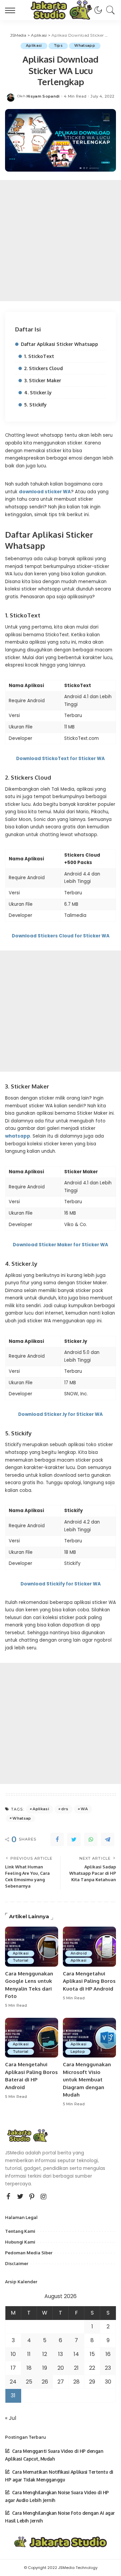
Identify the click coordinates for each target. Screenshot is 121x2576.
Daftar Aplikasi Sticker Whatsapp (59, 344)
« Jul (11, 2418)
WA (84, 1809)
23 (108, 2368)
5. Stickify (35, 405)
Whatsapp (85, 46)
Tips (58, 46)
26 (45, 2382)
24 (13, 2382)
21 (76, 2368)
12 (45, 2354)
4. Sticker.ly (38, 392)
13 (61, 2354)
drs (65, 1809)
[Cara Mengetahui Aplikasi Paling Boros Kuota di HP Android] (89, 1947)
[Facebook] (57, 1839)
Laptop (78, 2052)
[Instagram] (44, 2196)
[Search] (109, 10)
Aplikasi (34, 46)
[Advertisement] (61, 241)
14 (76, 2354)
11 (29, 2354)
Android (79, 1953)
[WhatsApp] (91, 1839)
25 (29, 2382)
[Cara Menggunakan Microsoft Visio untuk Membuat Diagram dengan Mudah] (89, 2038)
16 (108, 2354)
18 (29, 2368)
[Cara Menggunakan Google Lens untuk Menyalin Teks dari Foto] (32, 1947)
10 (13, 2354)
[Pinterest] (32, 2196)
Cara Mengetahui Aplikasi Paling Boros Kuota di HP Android (89, 1981)
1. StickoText (39, 356)
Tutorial (21, 1960)
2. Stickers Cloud (44, 368)
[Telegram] (108, 1839)
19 (45, 2368)
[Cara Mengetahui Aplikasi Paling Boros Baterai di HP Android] (32, 2038)
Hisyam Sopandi (43, 96)
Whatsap (22, 1818)
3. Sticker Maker (43, 380)
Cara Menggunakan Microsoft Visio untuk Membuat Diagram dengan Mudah (87, 2080)
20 (61, 2368)
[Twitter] (74, 1839)
